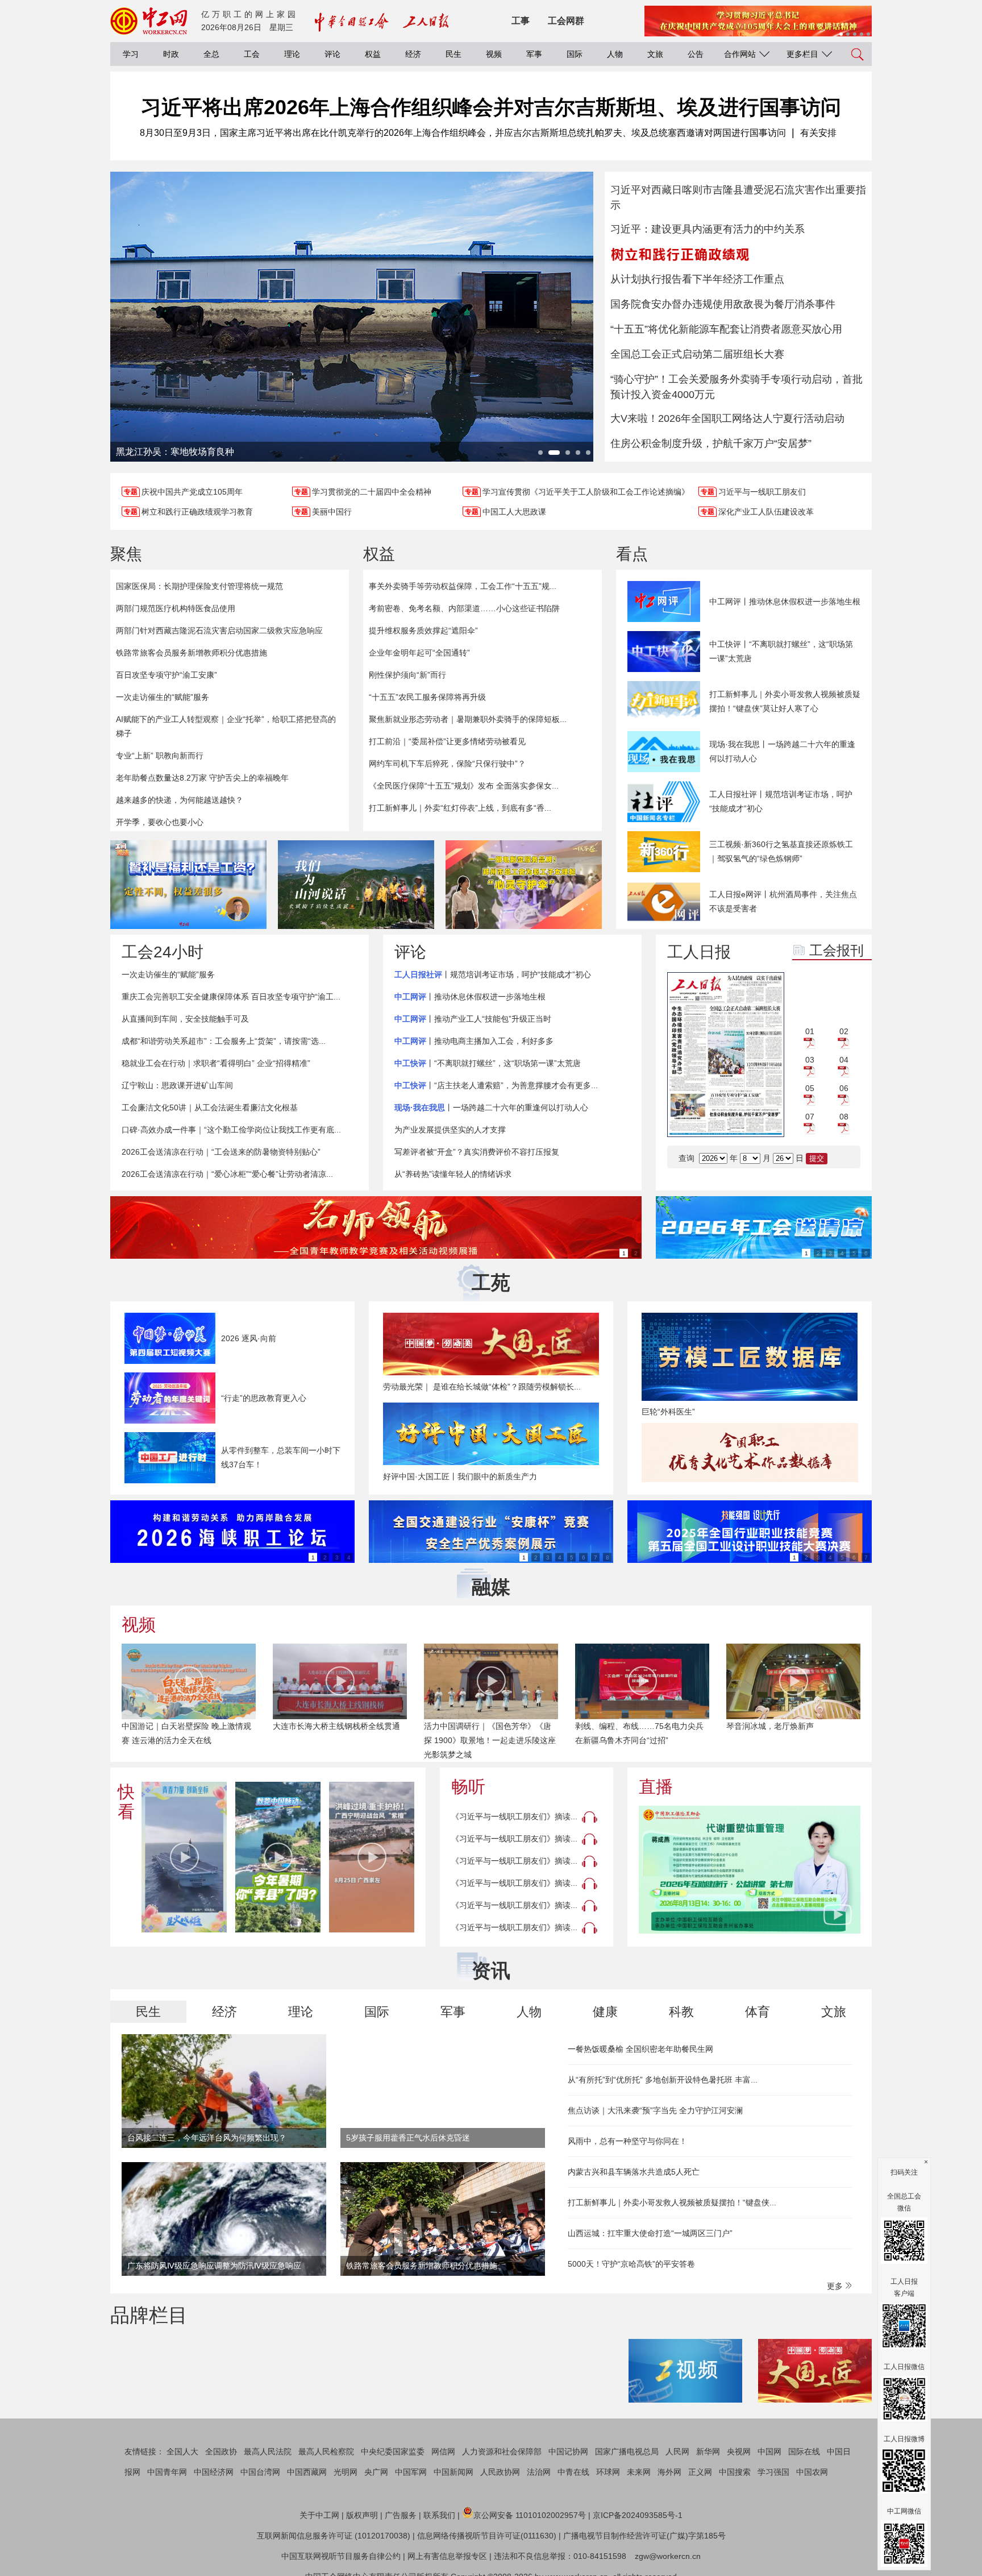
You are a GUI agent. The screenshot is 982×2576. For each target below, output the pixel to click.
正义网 (700, 2472)
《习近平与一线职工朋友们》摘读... (514, 1816)
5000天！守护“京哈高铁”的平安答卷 (631, 2264)
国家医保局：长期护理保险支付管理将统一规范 (199, 586)
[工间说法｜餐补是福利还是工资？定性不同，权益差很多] (188, 885)
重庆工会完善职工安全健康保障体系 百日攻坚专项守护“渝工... (231, 997)
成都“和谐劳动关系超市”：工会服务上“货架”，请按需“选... (224, 1041)
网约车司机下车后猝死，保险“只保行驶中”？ (447, 764)
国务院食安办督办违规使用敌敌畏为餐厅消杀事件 (723, 304)
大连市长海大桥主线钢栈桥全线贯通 (336, 1726)
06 (844, 1088)
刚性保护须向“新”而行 (407, 675)
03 (810, 1060)
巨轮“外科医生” (668, 1412)
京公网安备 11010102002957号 (530, 2515)
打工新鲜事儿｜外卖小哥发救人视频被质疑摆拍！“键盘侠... (672, 2202)
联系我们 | (442, 2515)
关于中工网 (319, 2515)
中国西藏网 (307, 2472)
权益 (373, 54)
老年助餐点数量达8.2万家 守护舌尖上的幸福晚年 (202, 778)
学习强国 (773, 2472)
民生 (453, 54)
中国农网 (812, 2472)
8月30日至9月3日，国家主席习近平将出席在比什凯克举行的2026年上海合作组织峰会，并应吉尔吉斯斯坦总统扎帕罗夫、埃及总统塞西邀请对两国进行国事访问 (463, 133)
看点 (632, 554)
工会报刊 (837, 950)
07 (810, 1117)
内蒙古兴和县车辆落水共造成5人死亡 (634, 2172)
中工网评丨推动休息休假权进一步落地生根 (785, 602)
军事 (534, 54)
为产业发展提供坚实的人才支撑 (450, 1130)
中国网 (769, 2451)
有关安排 (818, 133)
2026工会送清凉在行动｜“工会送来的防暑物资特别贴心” (221, 1152)
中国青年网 (167, 2472)
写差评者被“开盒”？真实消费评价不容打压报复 (477, 1152)
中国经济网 (214, 2472)
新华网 (708, 2451)
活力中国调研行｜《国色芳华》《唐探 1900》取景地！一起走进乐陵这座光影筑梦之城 (490, 1740)
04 (844, 1060)
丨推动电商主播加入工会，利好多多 (474, 1041)
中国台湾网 (260, 2472)
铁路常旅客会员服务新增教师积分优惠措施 (192, 653)
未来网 (639, 2472)
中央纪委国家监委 (393, 2451)
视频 (494, 54)
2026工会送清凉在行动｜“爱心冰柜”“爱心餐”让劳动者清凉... (227, 1174)
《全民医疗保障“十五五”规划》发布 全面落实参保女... (464, 786)
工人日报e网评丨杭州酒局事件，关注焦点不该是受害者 (783, 901)
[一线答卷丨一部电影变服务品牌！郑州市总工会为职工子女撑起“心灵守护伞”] (524, 885)
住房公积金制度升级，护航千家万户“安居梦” (711, 443)
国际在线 (804, 2451)
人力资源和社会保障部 (502, 2451)
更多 (836, 2286)
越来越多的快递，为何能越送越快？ (180, 800)
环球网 (608, 2472)
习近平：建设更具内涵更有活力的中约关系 (708, 229)
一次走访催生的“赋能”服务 (163, 697)
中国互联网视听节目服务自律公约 (341, 2556)
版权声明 (362, 2515)
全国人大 (182, 2451)
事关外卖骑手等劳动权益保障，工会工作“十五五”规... (463, 586)
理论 (292, 54)
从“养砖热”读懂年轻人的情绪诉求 (453, 1174)
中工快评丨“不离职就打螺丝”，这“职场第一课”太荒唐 (781, 651)
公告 (696, 54)
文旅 (655, 54)
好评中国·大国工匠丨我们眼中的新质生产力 (460, 1476)
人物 (615, 54)
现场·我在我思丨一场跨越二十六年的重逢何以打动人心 (782, 751)
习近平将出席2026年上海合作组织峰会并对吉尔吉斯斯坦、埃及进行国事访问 (491, 107)
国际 (575, 54)
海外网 (669, 2472)
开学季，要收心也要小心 (160, 822)
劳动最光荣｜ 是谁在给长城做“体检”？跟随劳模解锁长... (482, 1387)
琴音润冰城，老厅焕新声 (770, 1726)
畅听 (468, 1787)
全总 (211, 54)
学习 (131, 54)
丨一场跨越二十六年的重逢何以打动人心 (491, 1107)
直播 (656, 1787)
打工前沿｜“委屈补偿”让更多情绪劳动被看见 (447, 741)
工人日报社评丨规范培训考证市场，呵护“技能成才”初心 (781, 801)
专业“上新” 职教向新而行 (160, 756)
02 (844, 1031)
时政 (171, 54)
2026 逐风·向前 (249, 1338)
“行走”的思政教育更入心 (264, 1398)
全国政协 (221, 2451)
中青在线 (573, 2472)
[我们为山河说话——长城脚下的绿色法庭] (356, 885)
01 (810, 1031)
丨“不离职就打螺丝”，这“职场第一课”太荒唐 (488, 1063)
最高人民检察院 (326, 2451)
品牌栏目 (149, 2315)
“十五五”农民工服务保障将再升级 (427, 697)
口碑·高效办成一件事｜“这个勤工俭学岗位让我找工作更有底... (231, 1130)
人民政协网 (500, 2472)
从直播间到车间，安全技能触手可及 (185, 1019)
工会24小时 (163, 952)
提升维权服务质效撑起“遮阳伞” (423, 630)
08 (844, 1117)
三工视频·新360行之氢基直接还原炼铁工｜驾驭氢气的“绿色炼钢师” (781, 851)
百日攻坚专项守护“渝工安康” (167, 675)
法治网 (539, 2472)
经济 (413, 54)
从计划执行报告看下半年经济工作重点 (697, 279)
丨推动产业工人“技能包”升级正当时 (473, 1019)
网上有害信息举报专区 (447, 2556)
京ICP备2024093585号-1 (638, 2515)
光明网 (346, 2472)
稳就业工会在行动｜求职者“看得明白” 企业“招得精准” (216, 1063)
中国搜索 (735, 2472)
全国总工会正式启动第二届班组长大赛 (697, 354)
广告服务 (401, 2515)
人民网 (677, 2451)
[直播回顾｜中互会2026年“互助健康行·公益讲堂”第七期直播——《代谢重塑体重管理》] (750, 1870)
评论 (332, 54)
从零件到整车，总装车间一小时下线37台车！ (281, 1457)
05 (810, 1088)
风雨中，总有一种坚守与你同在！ (627, 2141)
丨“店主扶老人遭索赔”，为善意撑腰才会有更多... (496, 1085)
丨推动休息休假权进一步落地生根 (470, 997)
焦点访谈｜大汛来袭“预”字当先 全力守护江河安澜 (655, 2110)
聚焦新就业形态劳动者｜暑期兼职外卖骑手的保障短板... (468, 719)
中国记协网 (568, 2451)
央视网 (739, 2451)
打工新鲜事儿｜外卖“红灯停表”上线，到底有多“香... (460, 808)
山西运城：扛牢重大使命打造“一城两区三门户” (650, 2233)
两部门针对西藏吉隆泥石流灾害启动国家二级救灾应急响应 (219, 630)
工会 (252, 54)
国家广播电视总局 (627, 2451)
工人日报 (699, 952)
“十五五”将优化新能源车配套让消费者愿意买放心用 (726, 329)
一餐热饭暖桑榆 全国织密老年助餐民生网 (640, 2049)
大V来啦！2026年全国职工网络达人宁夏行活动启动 (727, 418)
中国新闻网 (453, 2472)
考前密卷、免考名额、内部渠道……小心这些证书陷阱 (464, 608)
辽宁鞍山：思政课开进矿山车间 (177, 1085)
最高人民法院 (268, 2451)
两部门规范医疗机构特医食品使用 (176, 608)
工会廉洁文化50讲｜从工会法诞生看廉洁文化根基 (210, 1107)
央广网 (376, 2472)
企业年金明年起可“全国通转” (419, 653)
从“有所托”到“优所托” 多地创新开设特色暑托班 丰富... (663, 2080)
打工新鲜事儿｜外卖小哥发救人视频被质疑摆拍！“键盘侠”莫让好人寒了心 (785, 701)
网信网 (443, 2451)
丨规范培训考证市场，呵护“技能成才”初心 (493, 974)
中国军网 (411, 2472)
